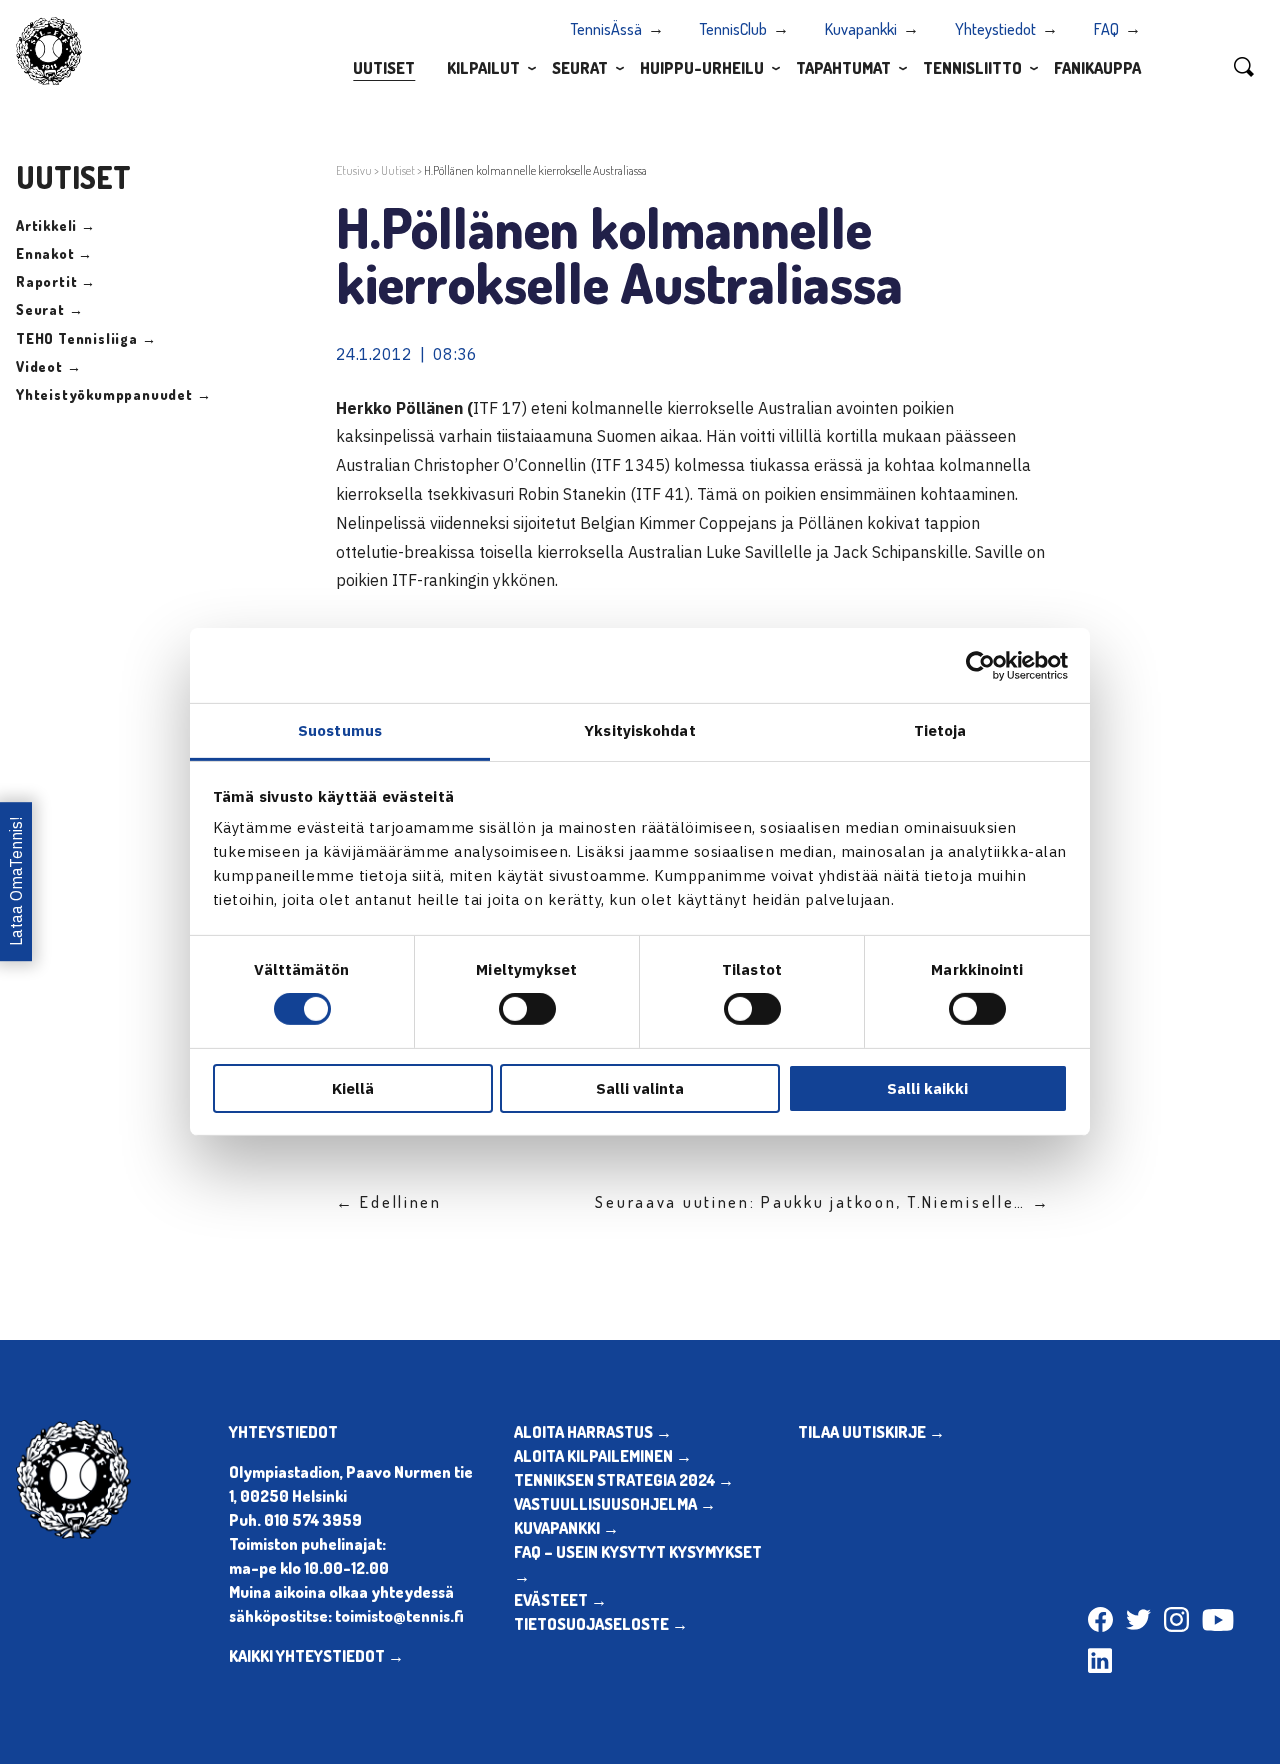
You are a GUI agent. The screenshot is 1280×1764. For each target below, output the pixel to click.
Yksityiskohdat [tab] (639, 730)
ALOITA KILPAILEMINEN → (603, 1456)
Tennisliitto (972, 68)
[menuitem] (384, 67)
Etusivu (354, 170)
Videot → (48, 366)
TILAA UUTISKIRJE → (871, 1432)
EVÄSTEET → (560, 1600)
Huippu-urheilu (702, 68)
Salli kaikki (927, 1088)
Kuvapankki (861, 29)
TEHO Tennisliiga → (86, 338)
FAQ (1106, 29)
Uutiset (384, 68)
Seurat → (49, 309)
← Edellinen (389, 1202)
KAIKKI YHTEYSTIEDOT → (316, 1656)
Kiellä (353, 1088)
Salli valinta (640, 1088)
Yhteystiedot (995, 29)
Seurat (580, 68)
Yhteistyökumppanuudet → (113, 394)
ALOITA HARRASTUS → (593, 1432)
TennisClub (733, 29)
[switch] (527, 1009)
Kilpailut (483, 68)
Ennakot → (54, 253)
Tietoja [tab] (940, 730)
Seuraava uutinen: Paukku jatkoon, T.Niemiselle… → (822, 1202)
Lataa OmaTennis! (16, 881)
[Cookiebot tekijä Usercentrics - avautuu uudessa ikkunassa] (980, 665)
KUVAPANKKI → (566, 1528)
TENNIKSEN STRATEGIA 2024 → (624, 1480)
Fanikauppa (1097, 68)
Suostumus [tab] (340, 730)
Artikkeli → (56, 225)
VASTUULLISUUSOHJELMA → (615, 1504)
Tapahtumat (843, 68)
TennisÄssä (606, 29)
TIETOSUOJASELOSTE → (601, 1624)
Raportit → (56, 281)
